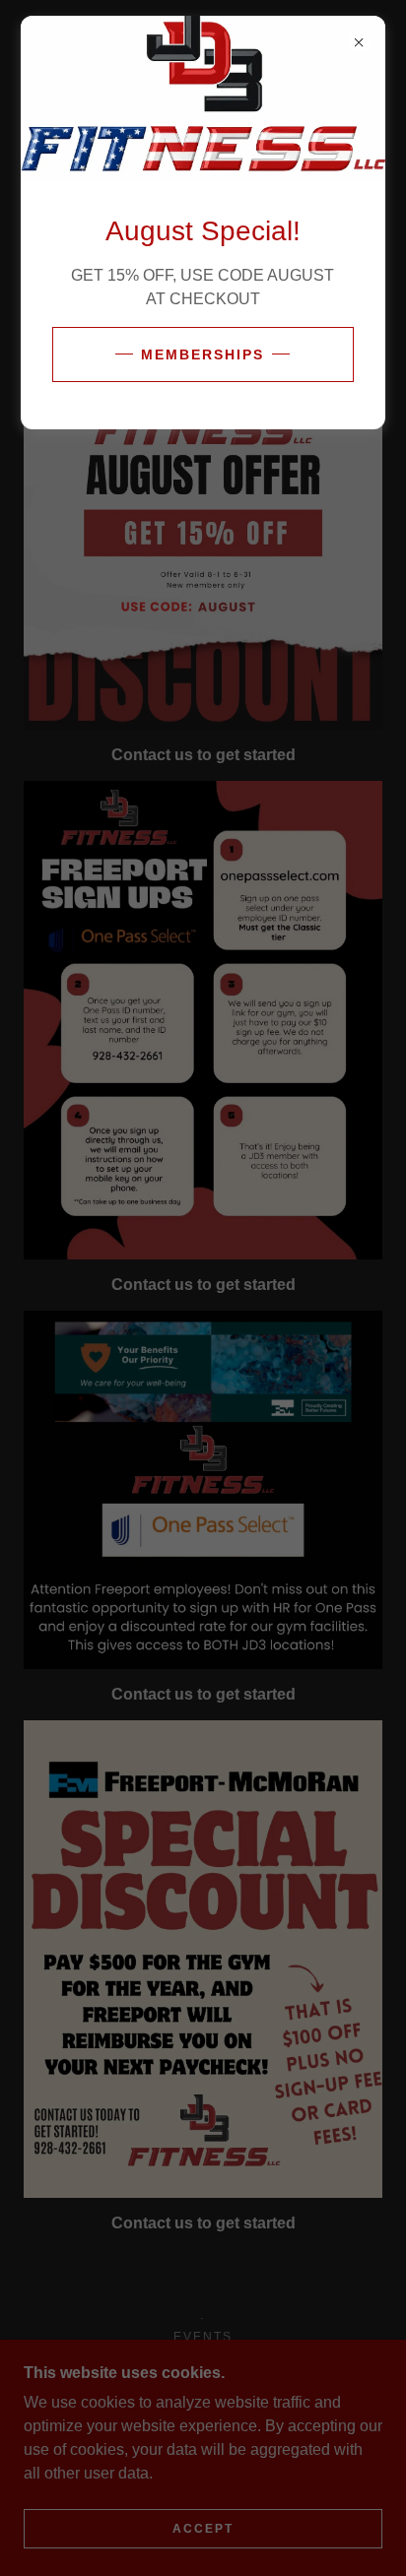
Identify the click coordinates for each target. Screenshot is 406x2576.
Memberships (203, 354)
